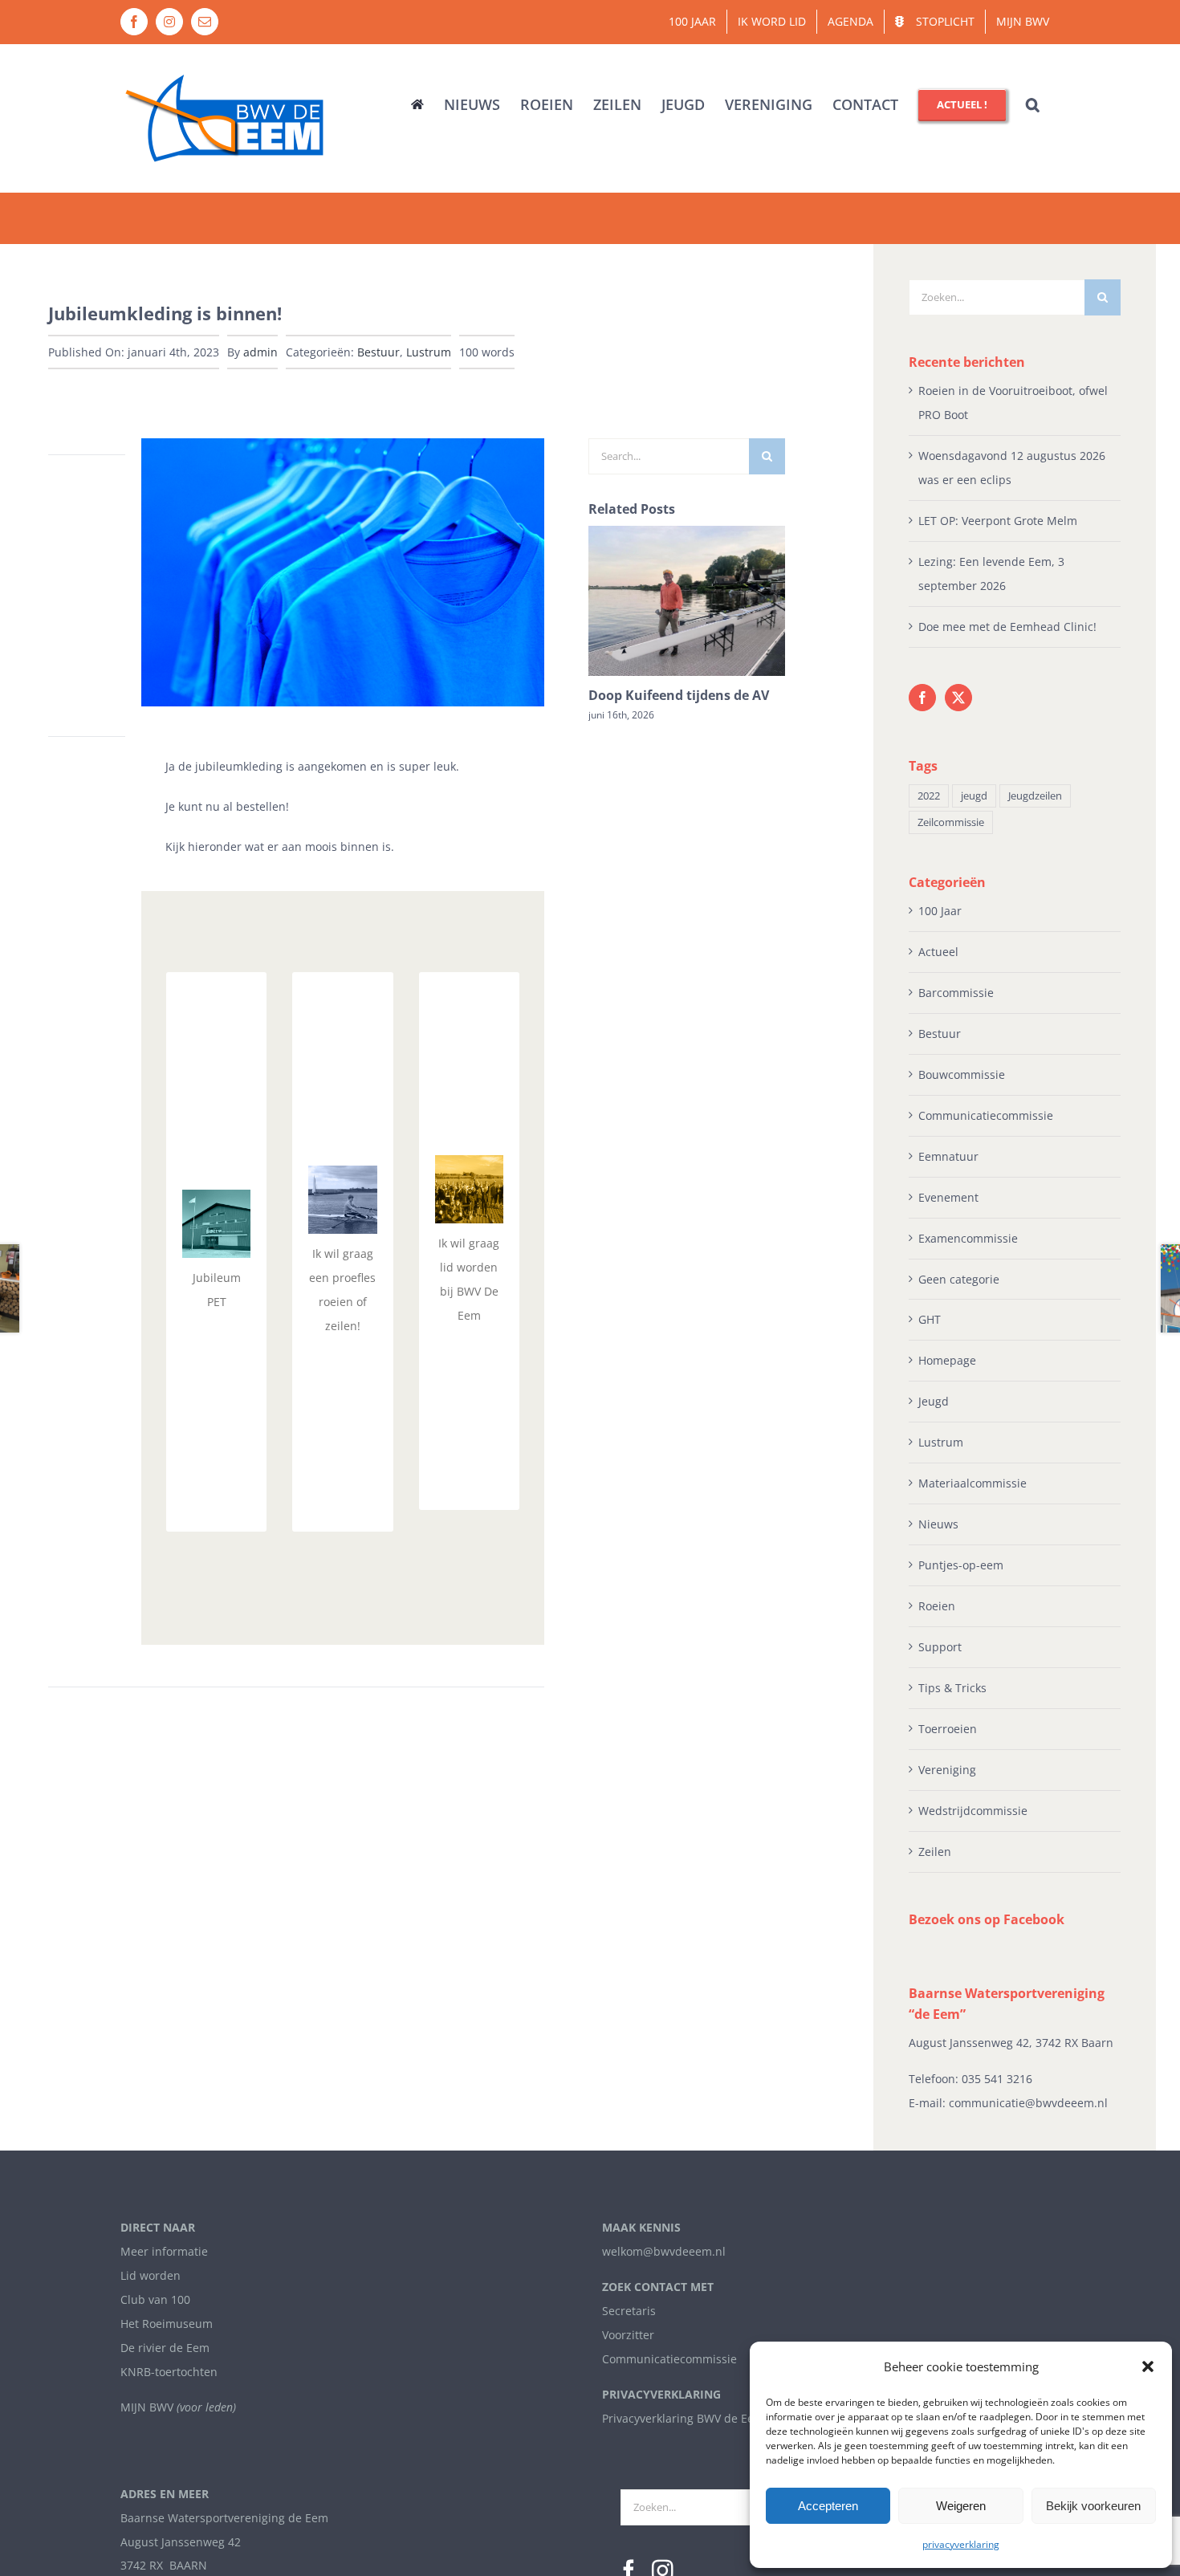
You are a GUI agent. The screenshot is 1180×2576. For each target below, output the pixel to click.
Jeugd (934, 1401)
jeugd (974, 796)
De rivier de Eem (165, 2348)
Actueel (938, 952)
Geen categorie (959, 1279)
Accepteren (828, 2506)
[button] (1148, 2366)
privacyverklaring (961, 2544)
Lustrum (429, 352)
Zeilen (935, 1852)
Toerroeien (948, 1729)
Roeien (937, 1606)
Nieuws (938, 1524)
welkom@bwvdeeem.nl (664, 2251)
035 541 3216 (997, 2079)
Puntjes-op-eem (961, 1565)
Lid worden (151, 2275)
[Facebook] (922, 698)
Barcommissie (956, 993)
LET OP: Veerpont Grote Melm (998, 521)
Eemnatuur (948, 1156)
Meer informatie (164, 2251)
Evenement (948, 1197)
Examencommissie (968, 1238)
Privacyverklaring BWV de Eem (683, 2418)
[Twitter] (958, 698)
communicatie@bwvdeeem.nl (1028, 2103)
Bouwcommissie (962, 1074)
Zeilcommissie (951, 822)
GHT (930, 1319)
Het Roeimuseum (167, 2324)
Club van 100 (155, 2299)
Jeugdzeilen (1035, 796)
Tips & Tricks (952, 1688)
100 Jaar (940, 911)
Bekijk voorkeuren (1093, 2506)
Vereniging (947, 1770)
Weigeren (961, 2506)
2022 (929, 796)
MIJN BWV (147, 2407)
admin (260, 352)
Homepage (947, 1360)
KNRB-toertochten (169, 2372)
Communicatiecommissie (986, 1115)
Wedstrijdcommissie (973, 1811)
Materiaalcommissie (972, 1483)
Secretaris (629, 2311)
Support (940, 1647)
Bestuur (378, 352)
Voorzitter (628, 2335)
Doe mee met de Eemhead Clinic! (1007, 627)
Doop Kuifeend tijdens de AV (679, 695)
